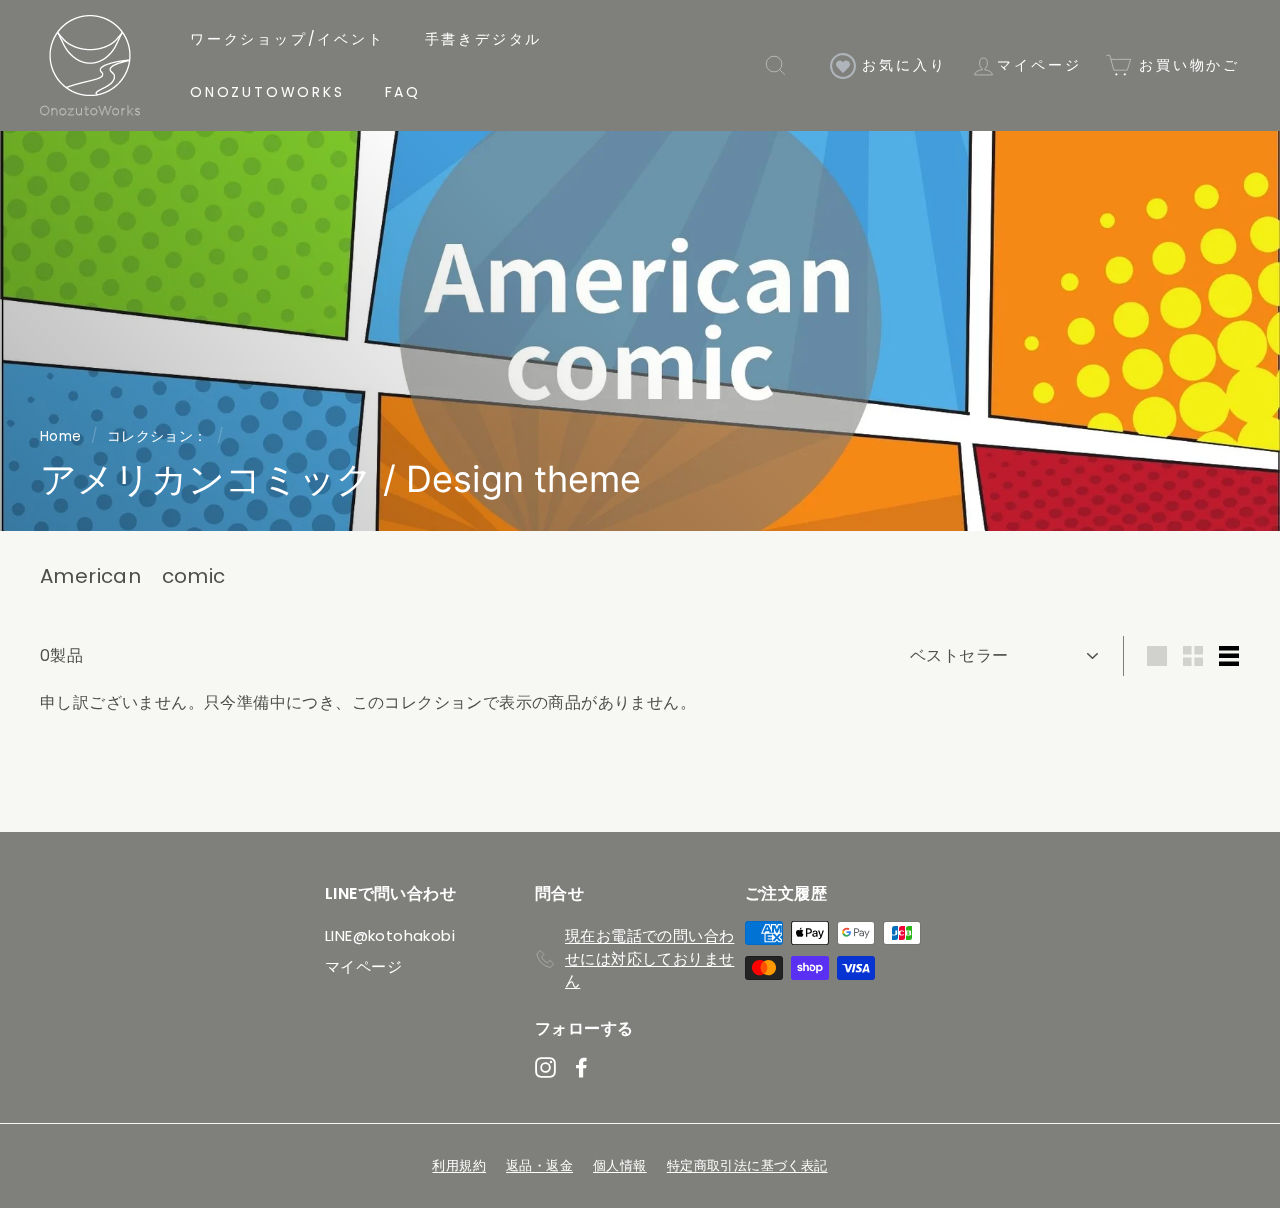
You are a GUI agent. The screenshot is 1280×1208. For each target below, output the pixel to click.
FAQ (403, 92)
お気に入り (901, 65)
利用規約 (459, 1165)
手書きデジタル (484, 39)
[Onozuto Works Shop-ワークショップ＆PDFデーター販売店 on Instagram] (545, 1067)
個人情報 (620, 1165)
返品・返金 (539, 1165)
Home (61, 436)
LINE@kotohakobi (390, 935)
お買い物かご (1186, 65)
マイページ (1039, 65)
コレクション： (157, 436)
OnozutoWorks (267, 92)
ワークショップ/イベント (287, 39)
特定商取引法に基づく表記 (747, 1165)
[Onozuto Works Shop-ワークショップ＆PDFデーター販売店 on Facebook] (581, 1067)
